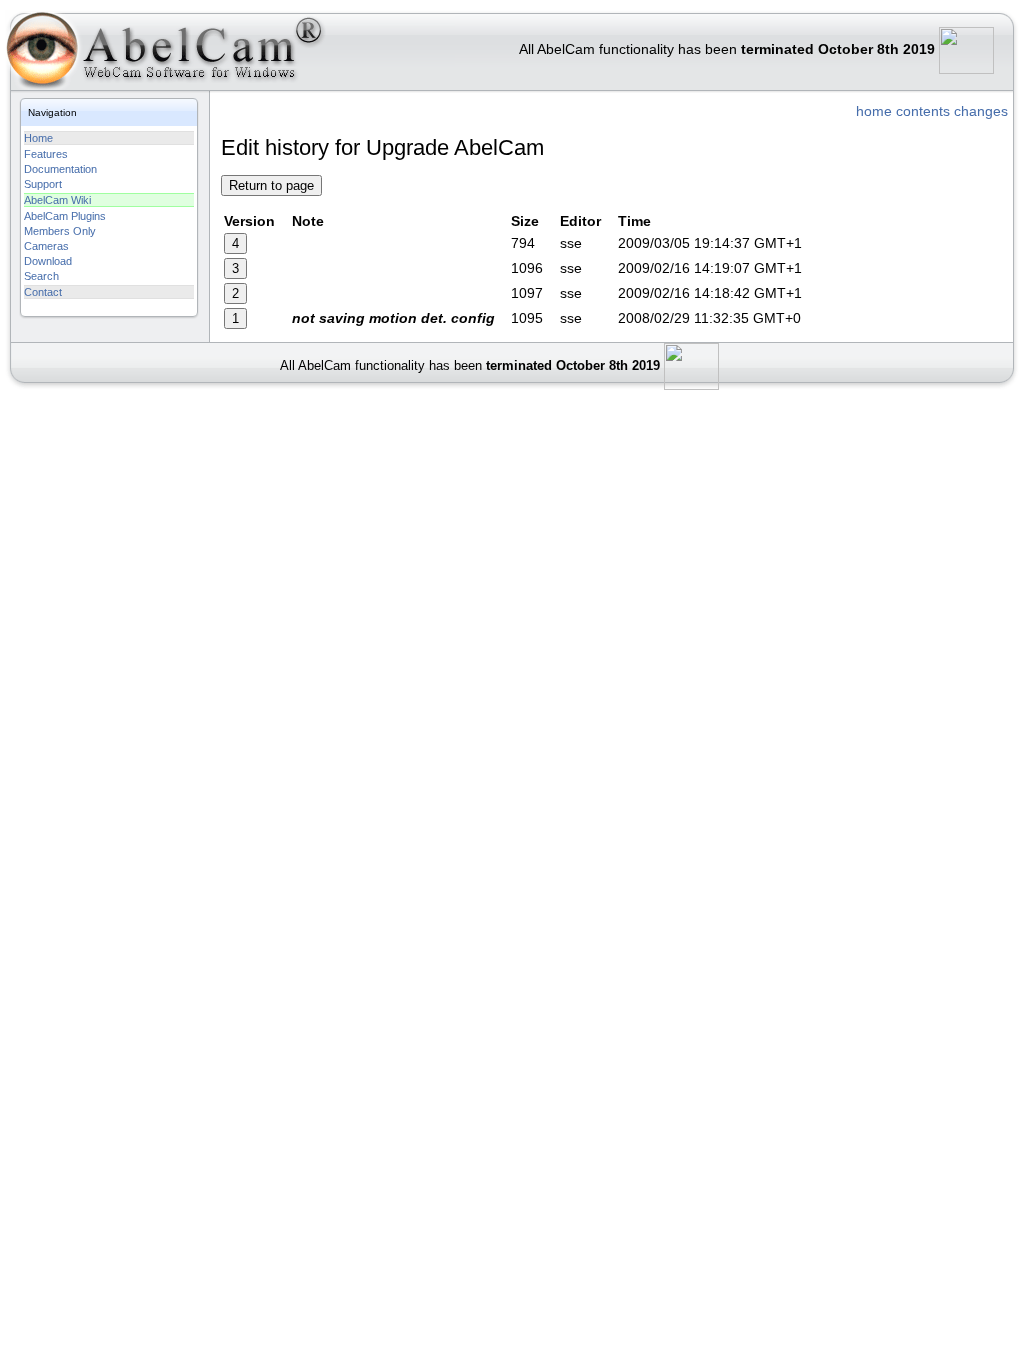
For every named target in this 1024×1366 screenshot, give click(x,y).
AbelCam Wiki (57, 200)
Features (46, 154)
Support (43, 184)
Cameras (46, 246)
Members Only (60, 231)
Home (38, 138)
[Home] (164, 54)
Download (48, 261)
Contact (43, 292)
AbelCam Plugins (65, 216)
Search (41, 276)
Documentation (60, 169)
